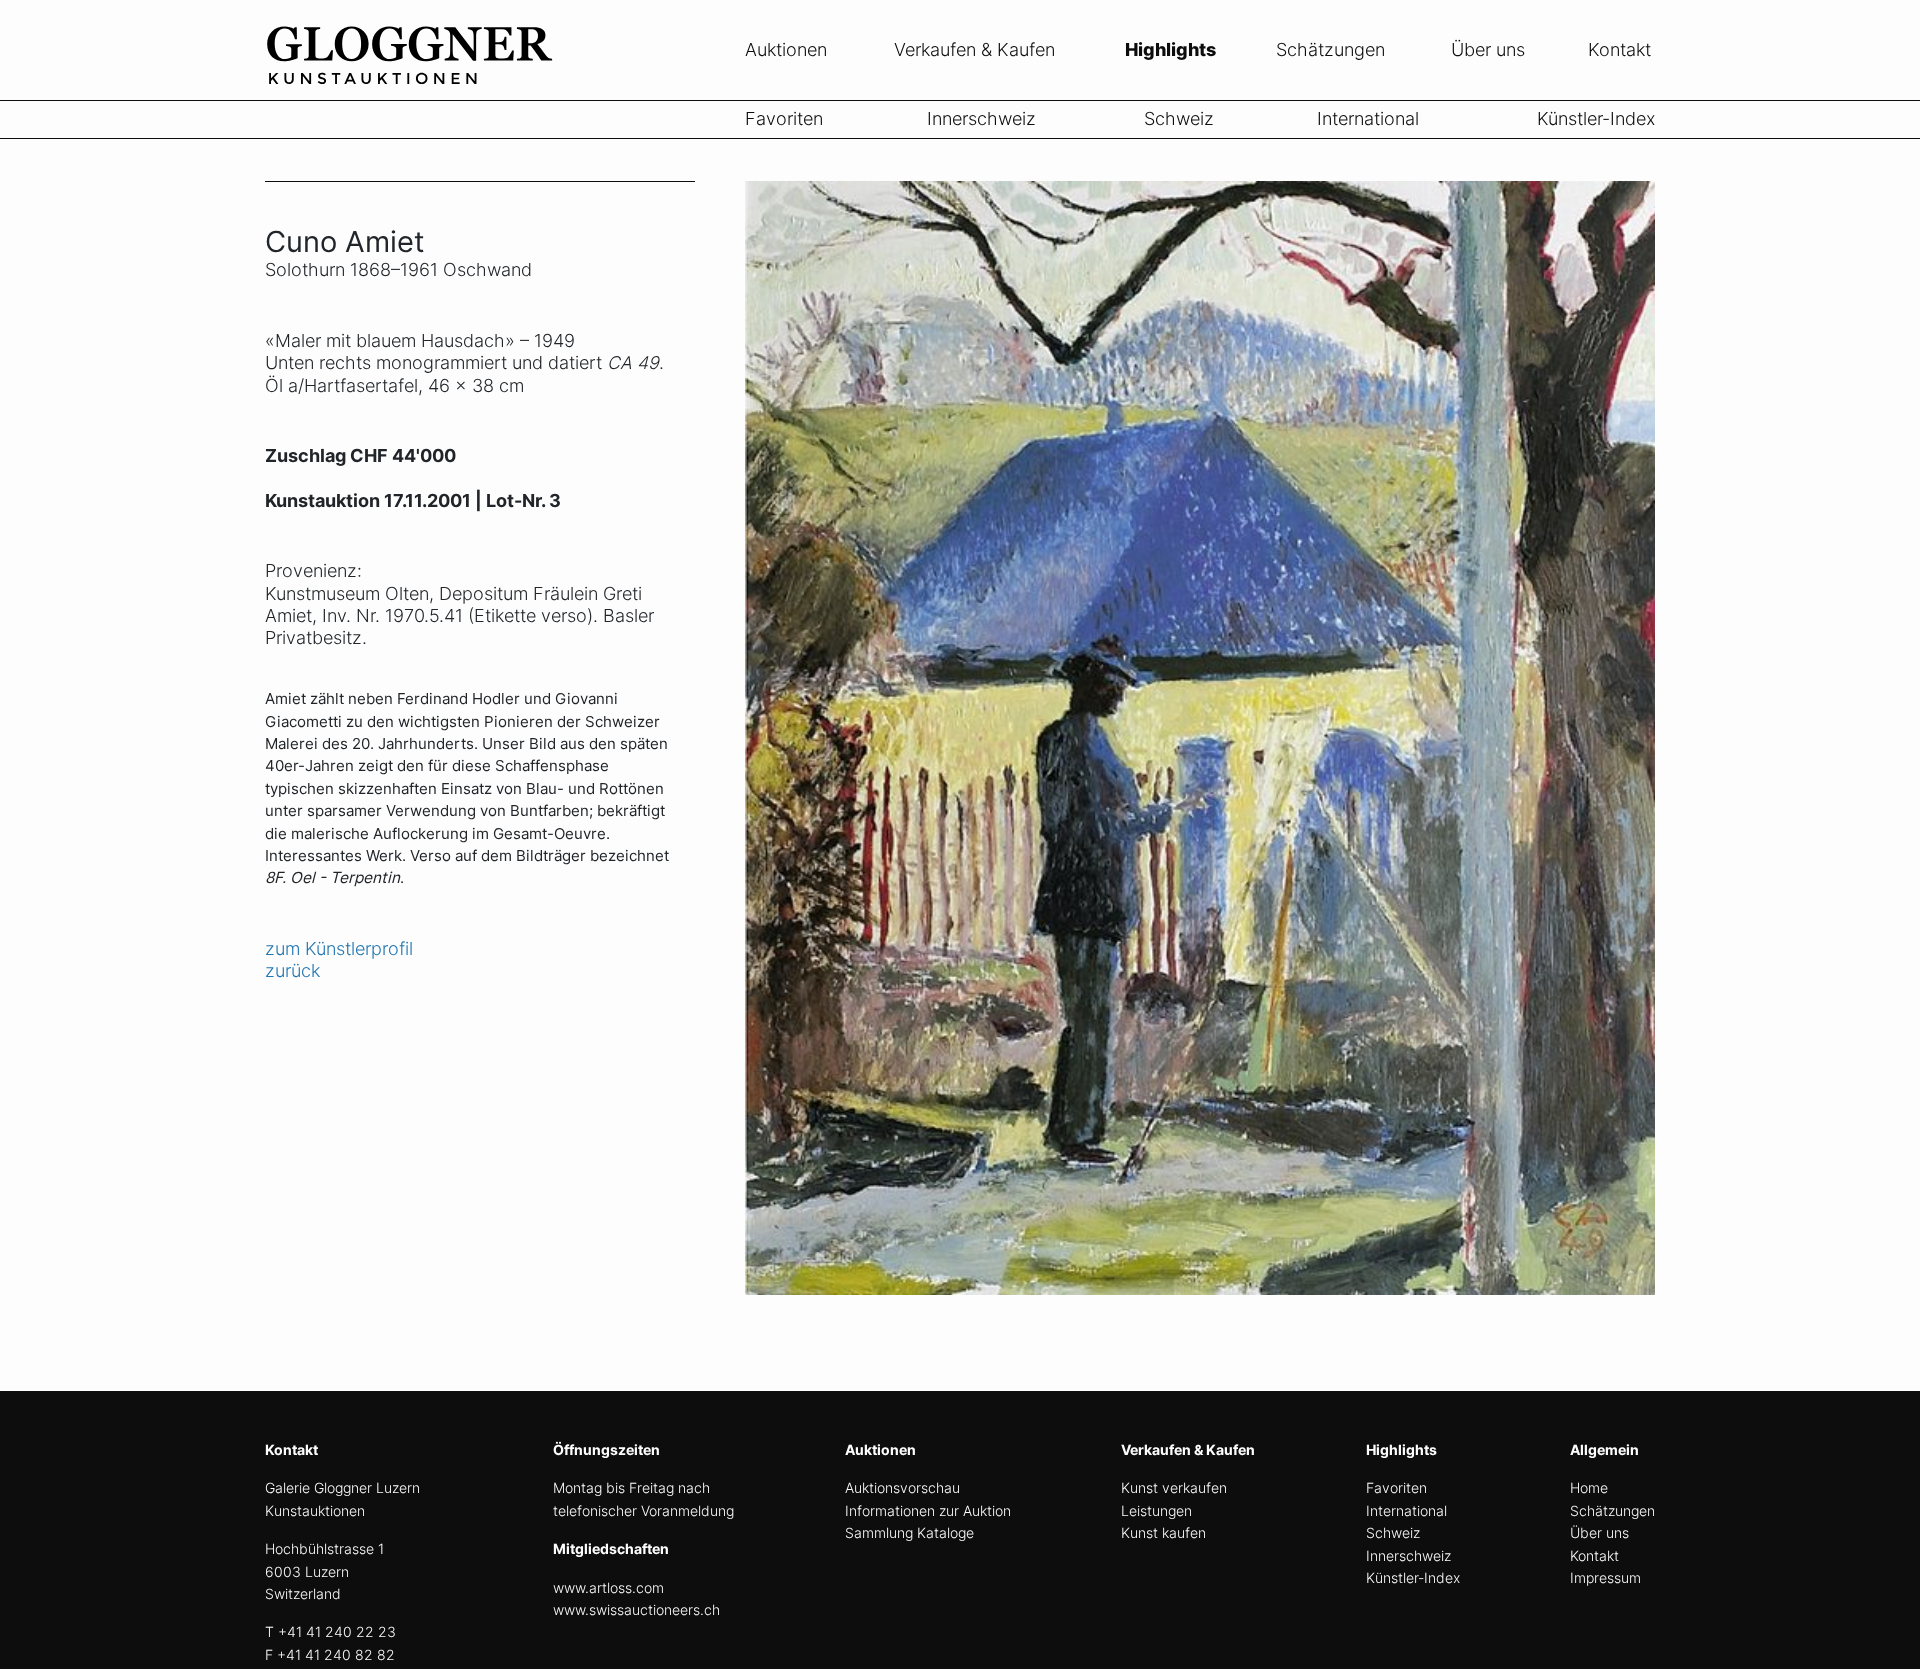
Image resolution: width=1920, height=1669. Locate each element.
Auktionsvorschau (902, 1487)
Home (1589, 1487)
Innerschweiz (981, 118)
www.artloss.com (608, 1587)
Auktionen (786, 49)
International (1368, 118)
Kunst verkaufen (1174, 1487)
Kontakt (1619, 49)
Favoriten (784, 118)
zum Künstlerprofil (339, 948)
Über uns (1488, 49)
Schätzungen (1330, 49)
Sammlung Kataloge (909, 1532)
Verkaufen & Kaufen (974, 49)
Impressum (1605, 1577)
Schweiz (1179, 118)
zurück (292, 970)
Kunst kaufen (1163, 1532)
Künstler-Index (1596, 118)
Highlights (1170, 49)
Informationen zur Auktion (928, 1510)
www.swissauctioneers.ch (636, 1609)
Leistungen (1156, 1510)
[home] (415, 88)
